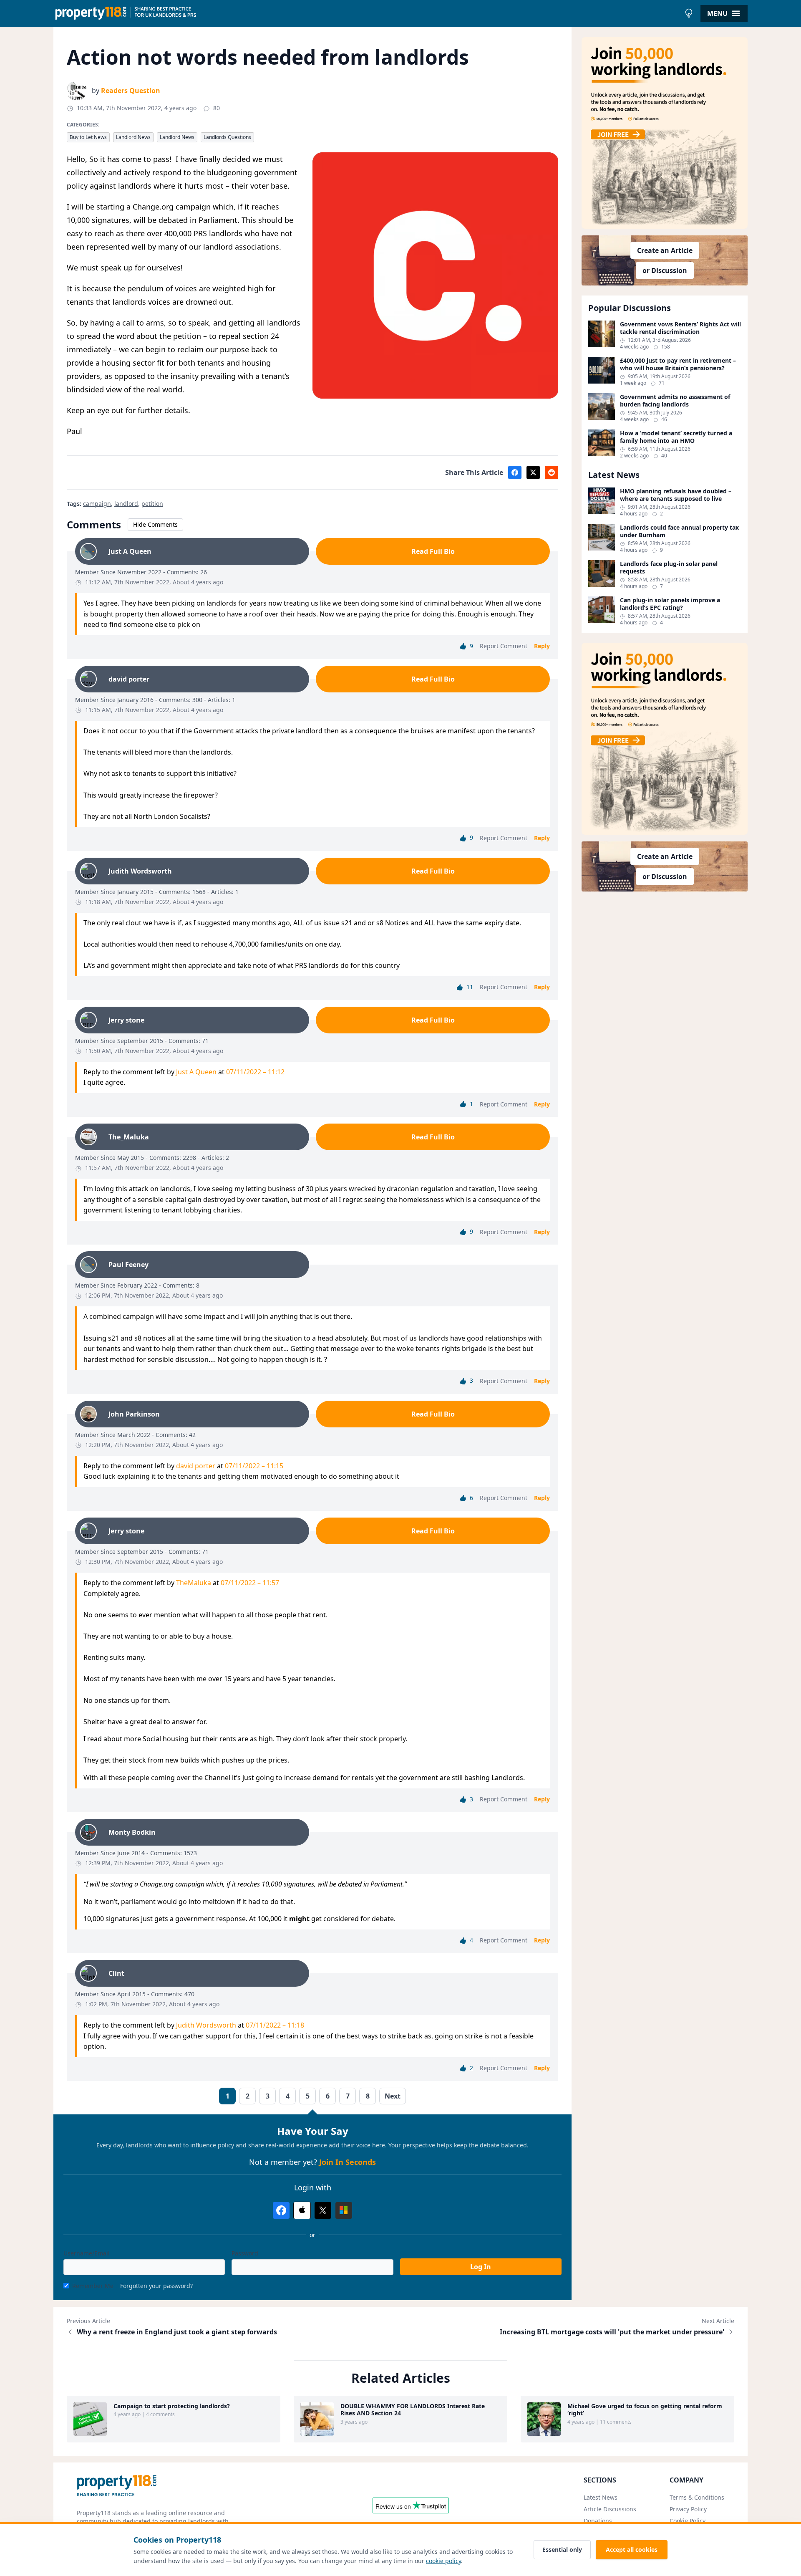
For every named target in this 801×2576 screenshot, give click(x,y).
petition (152, 504)
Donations (598, 2521)
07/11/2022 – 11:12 (255, 1072)
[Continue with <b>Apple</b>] (302, 2210)
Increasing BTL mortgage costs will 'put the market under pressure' (612, 2332)
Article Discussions (610, 2509)
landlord (126, 504)
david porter (196, 1466)
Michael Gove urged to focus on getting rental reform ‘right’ (645, 2410)
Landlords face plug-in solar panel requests (669, 567)
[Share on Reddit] (552, 472)
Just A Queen (196, 1072)
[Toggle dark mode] (689, 13)
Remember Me (93, 2286)
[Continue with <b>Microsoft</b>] (344, 2210)
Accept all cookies (632, 2549)
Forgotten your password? (156, 2286)
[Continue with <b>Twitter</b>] (323, 2210)
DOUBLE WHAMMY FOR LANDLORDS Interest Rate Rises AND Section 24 (413, 2410)
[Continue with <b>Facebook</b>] (281, 2210)
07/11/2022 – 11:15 (254, 1466)
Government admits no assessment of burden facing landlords (675, 400)
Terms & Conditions (697, 2497)
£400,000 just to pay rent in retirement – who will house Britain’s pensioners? (678, 364)
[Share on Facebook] (515, 472)
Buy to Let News (88, 137)
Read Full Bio (433, 551)
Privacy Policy (688, 2509)
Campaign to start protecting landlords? (172, 2406)
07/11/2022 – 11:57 (250, 1583)
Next (393, 2096)
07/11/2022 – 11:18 (275, 2025)
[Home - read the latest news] (367, 13)
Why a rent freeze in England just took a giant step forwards (177, 2332)
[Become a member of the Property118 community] (665, 133)
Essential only (562, 2549)
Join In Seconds (348, 2162)
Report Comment (504, 646)
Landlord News (133, 137)
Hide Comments (155, 524)
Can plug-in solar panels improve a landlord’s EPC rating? (670, 604)
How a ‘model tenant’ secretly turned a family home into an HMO (676, 437)
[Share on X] (533, 472)
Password (245, 2253)
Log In (481, 2267)
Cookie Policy (688, 2521)
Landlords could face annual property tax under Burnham (679, 531)
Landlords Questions (227, 137)
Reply (542, 646)
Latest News (601, 2497)
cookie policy (443, 2561)
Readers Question (131, 91)
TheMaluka (194, 1583)
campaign (97, 504)
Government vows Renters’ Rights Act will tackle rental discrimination (680, 328)
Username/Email (87, 2253)
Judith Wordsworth (206, 2025)
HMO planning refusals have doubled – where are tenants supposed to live (676, 495)
